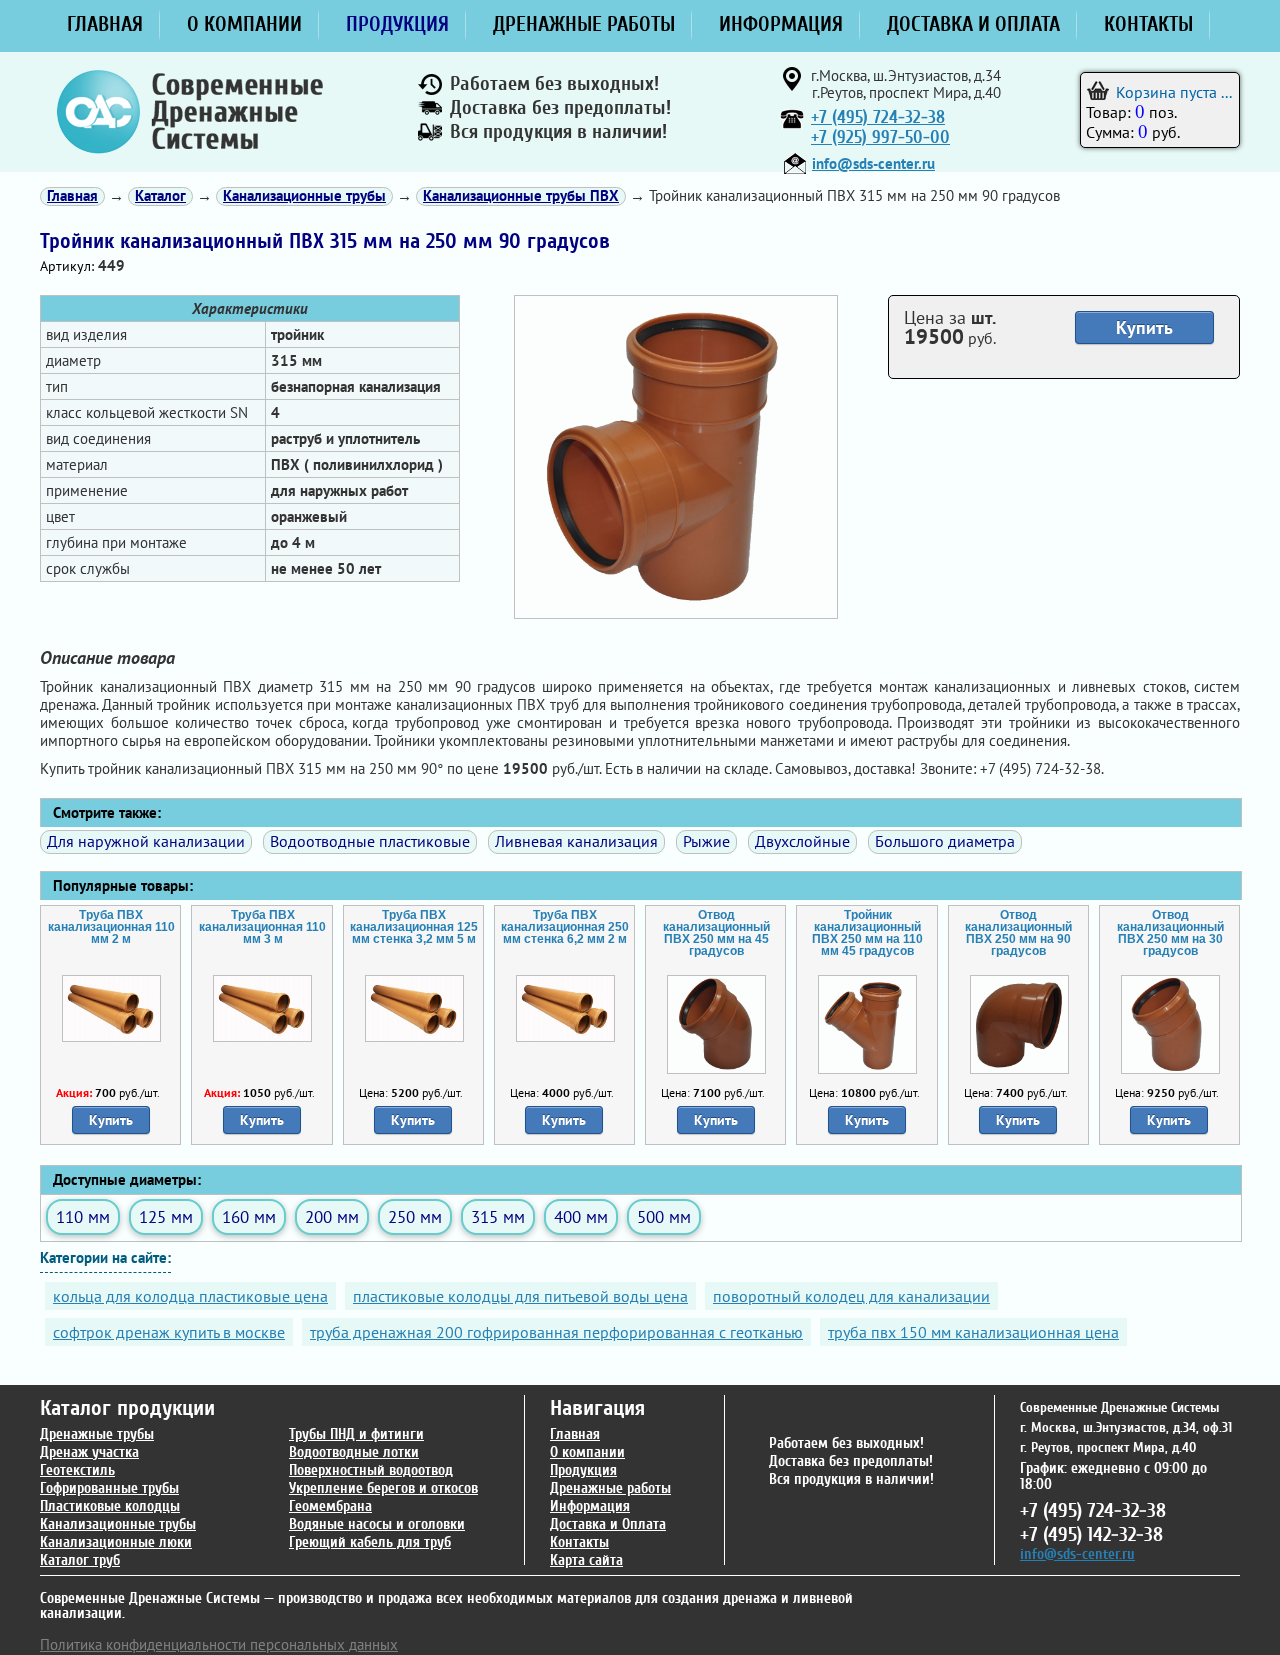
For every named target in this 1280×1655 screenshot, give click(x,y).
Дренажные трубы (97, 1434)
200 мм (332, 1216)
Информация (590, 1506)
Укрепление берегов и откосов (383, 1488)
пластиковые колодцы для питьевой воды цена (520, 1296)
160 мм (249, 1216)
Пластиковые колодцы (110, 1506)
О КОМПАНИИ (244, 24)
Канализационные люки (116, 1542)
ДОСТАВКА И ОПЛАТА (973, 24)
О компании (587, 1452)
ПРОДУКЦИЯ (397, 24)
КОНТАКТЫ (1148, 24)
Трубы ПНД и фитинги (356, 1434)
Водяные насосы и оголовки (377, 1524)
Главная (575, 1434)
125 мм (166, 1216)
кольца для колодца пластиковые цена (190, 1296)
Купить (1144, 327)
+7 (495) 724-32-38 (878, 117)
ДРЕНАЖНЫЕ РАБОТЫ (584, 24)
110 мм (83, 1216)
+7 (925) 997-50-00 (880, 137)
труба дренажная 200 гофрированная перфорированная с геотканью (556, 1332)
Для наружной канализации (146, 841)
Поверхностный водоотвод (371, 1470)
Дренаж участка (89, 1452)
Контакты (579, 1542)
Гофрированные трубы (109, 1488)
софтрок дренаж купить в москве (169, 1332)
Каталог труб (80, 1560)
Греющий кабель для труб (370, 1542)
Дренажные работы (610, 1488)
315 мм (498, 1216)
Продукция (583, 1470)
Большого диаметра (945, 841)
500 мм (664, 1216)
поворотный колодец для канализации (851, 1296)
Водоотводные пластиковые (370, 841)
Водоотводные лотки (354, 1452)
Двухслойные (802, 841)
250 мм (415, 1216)
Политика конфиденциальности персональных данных (219, 1644)
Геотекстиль (77, 1470)
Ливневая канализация (576, 841)
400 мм (581, 1216)
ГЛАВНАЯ (105, 24)
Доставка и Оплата (608, 1524)
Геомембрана (330, 1506)
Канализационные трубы (118, 1524)
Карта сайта (586, 1560)
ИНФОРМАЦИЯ (781, 24)
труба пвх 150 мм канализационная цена (973, 1332)
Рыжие (706, 841)
